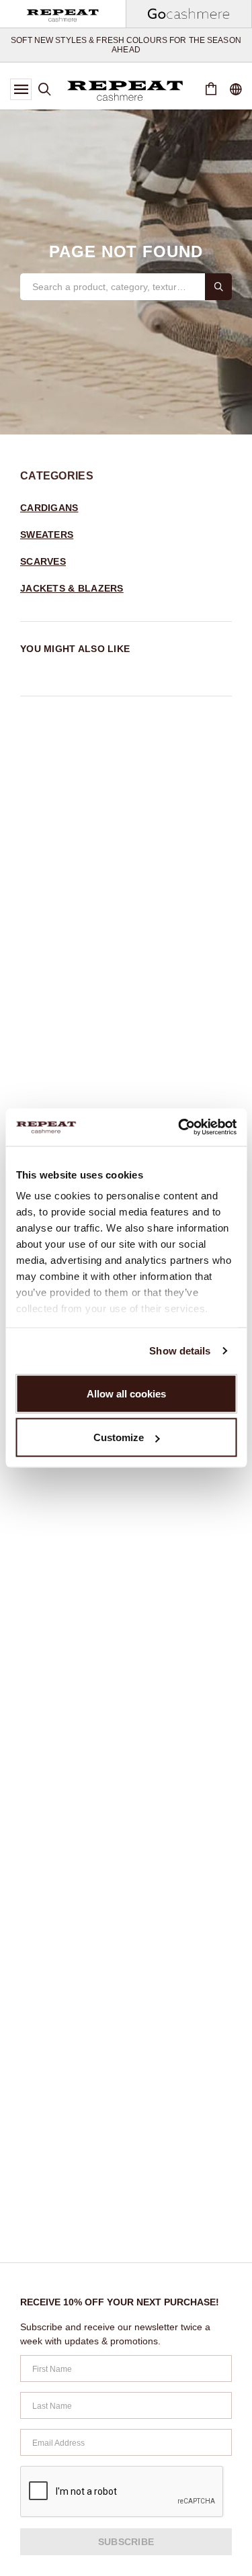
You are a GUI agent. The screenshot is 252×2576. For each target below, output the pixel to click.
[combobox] (113, 287)
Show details (180, 1351)
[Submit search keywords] (218, 287)
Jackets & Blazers (72, 588)
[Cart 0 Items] (211, 89)
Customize (119, 1437)
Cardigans (49, 508)
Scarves (43, 561)
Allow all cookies (126, 1393)
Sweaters (47, 535)
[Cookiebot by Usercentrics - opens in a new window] (179, 1128)
